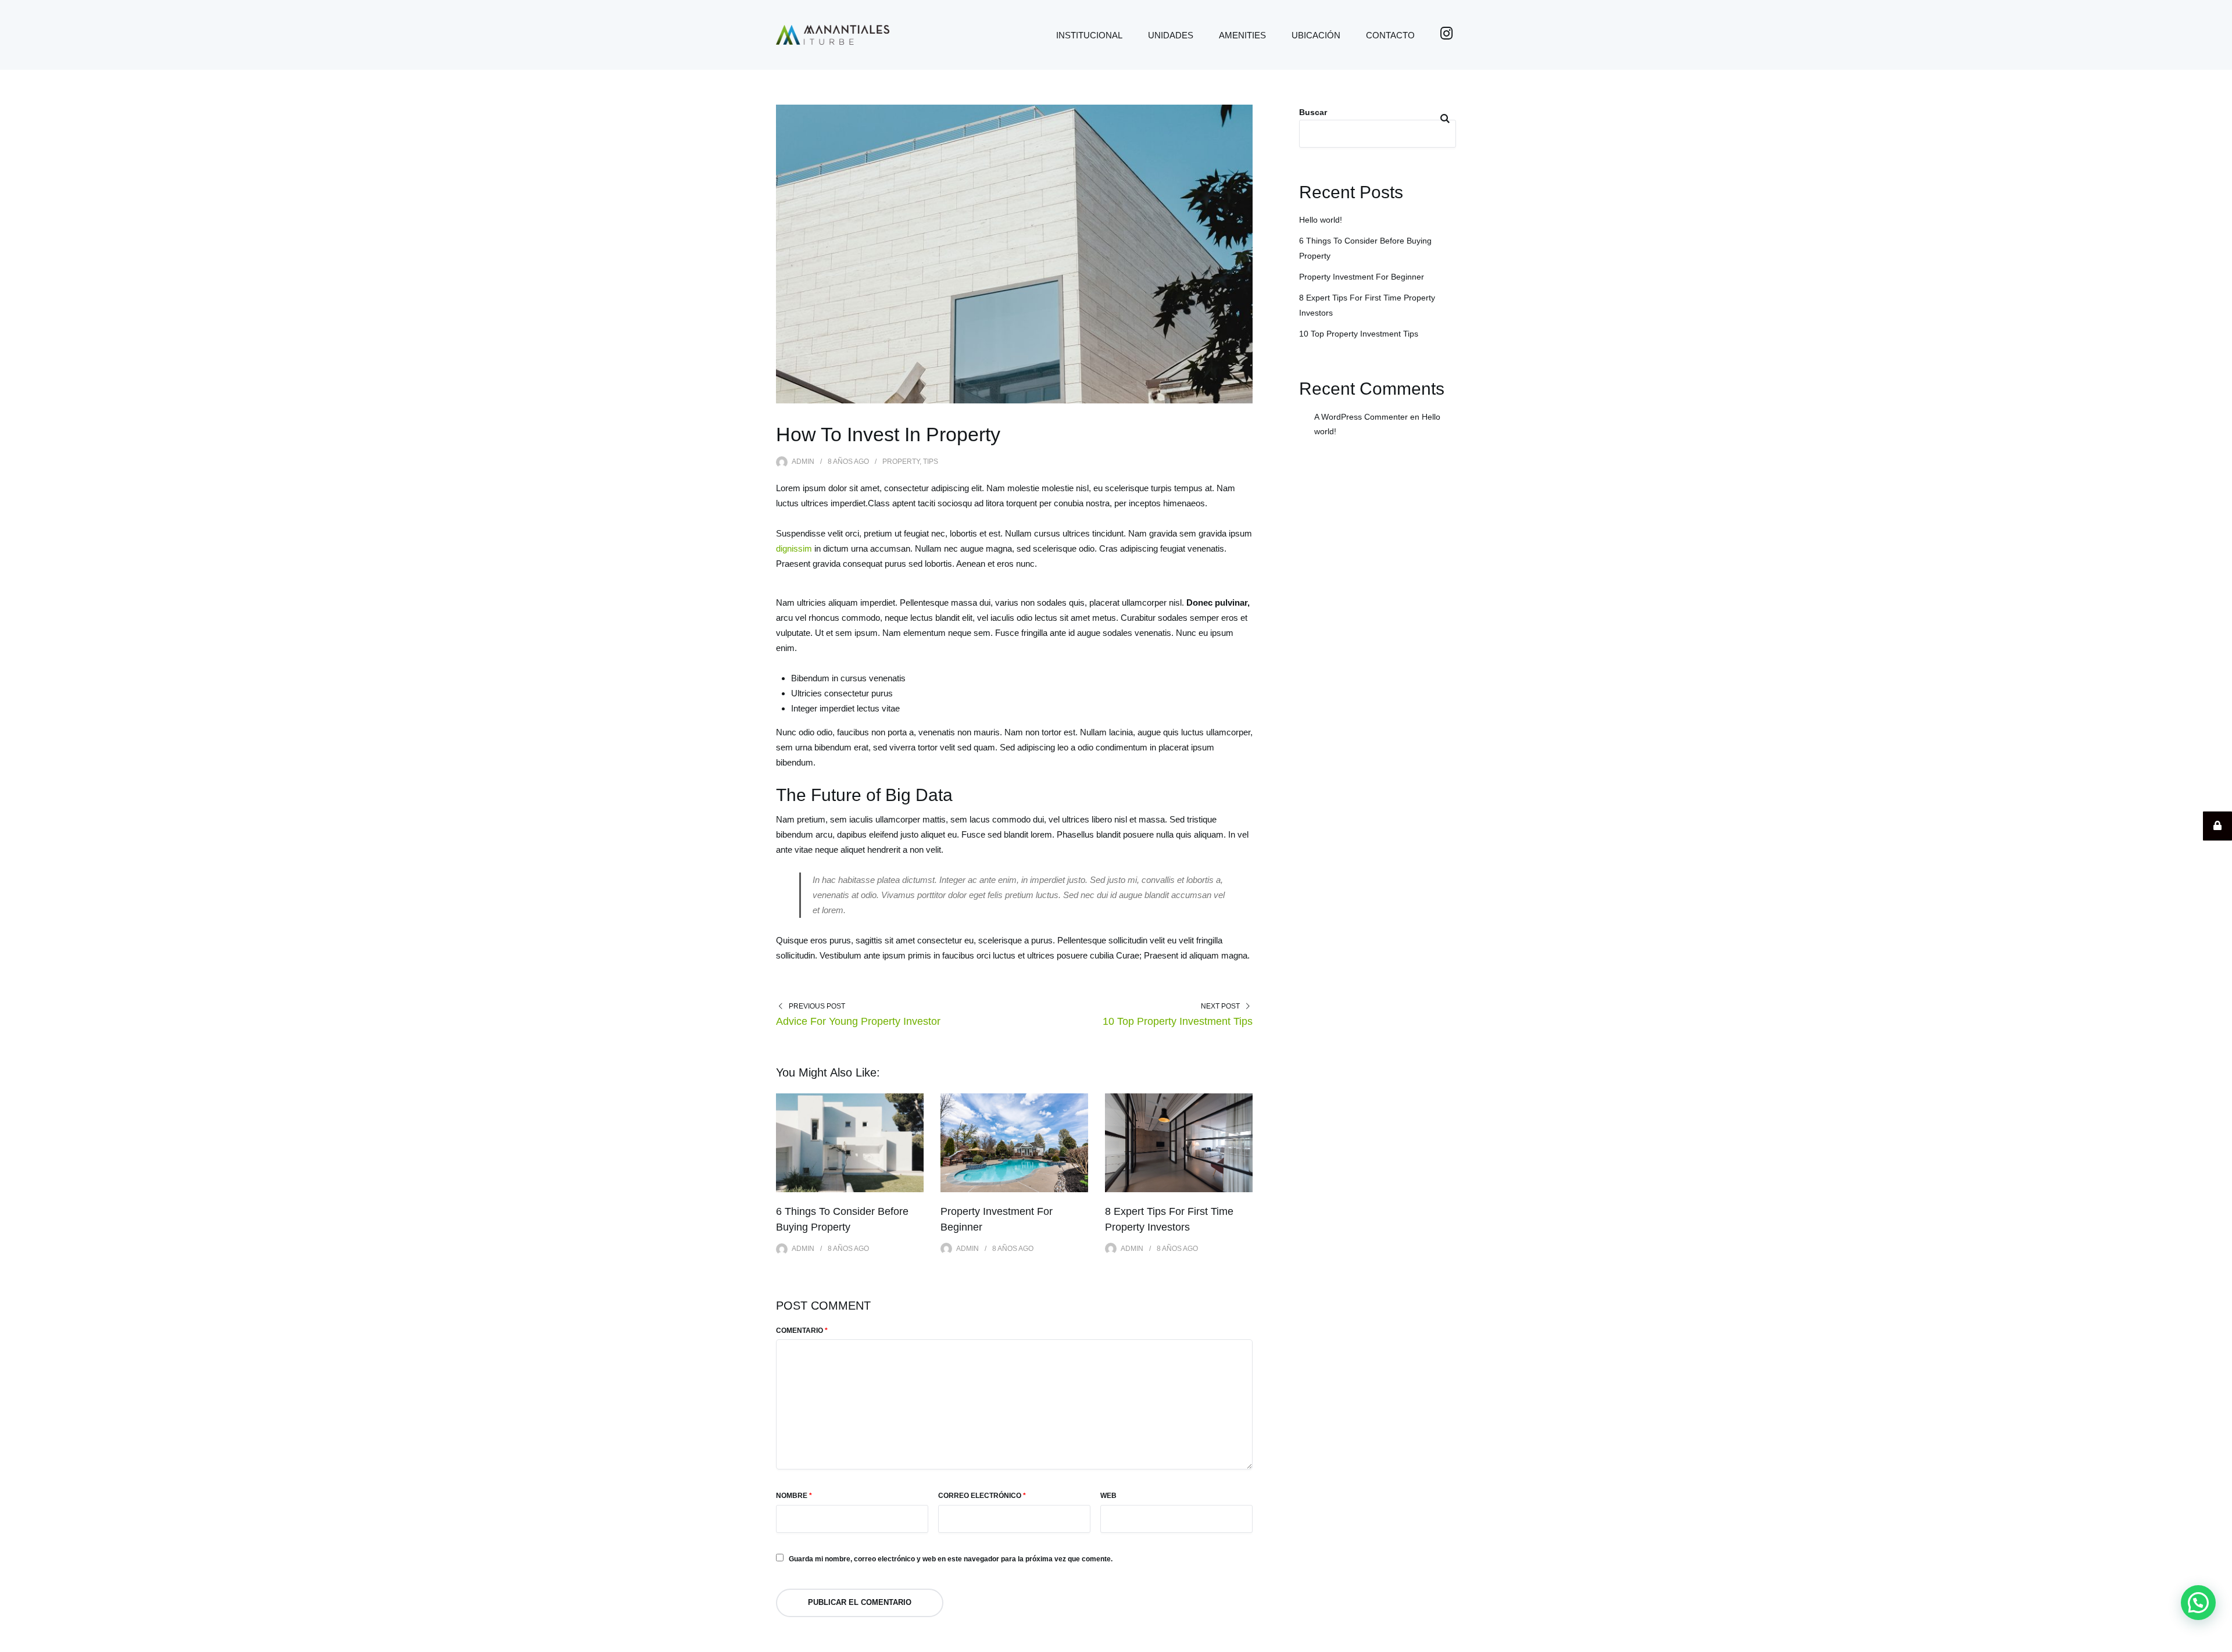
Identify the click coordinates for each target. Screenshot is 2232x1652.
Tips (931, 462)
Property (901, 462)
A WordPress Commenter (1361, 417)
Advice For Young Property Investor (858, 1021)
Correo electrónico (982, 1496)
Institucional (1089, 35)
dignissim (794, 548)
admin (803, 462)
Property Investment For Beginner (1362, 277)
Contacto (1390, 35)
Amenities (1242, 35)
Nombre (794, 1496)
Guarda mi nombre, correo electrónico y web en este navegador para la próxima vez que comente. (951, 1559)
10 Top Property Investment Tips (1178, 1021)
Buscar (1313, 112)
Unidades (1171, 35)
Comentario (802, 1331)
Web (1108, 1496)
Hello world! (1321, 220)
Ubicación (1316, 35)
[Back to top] (2220, 1640)
